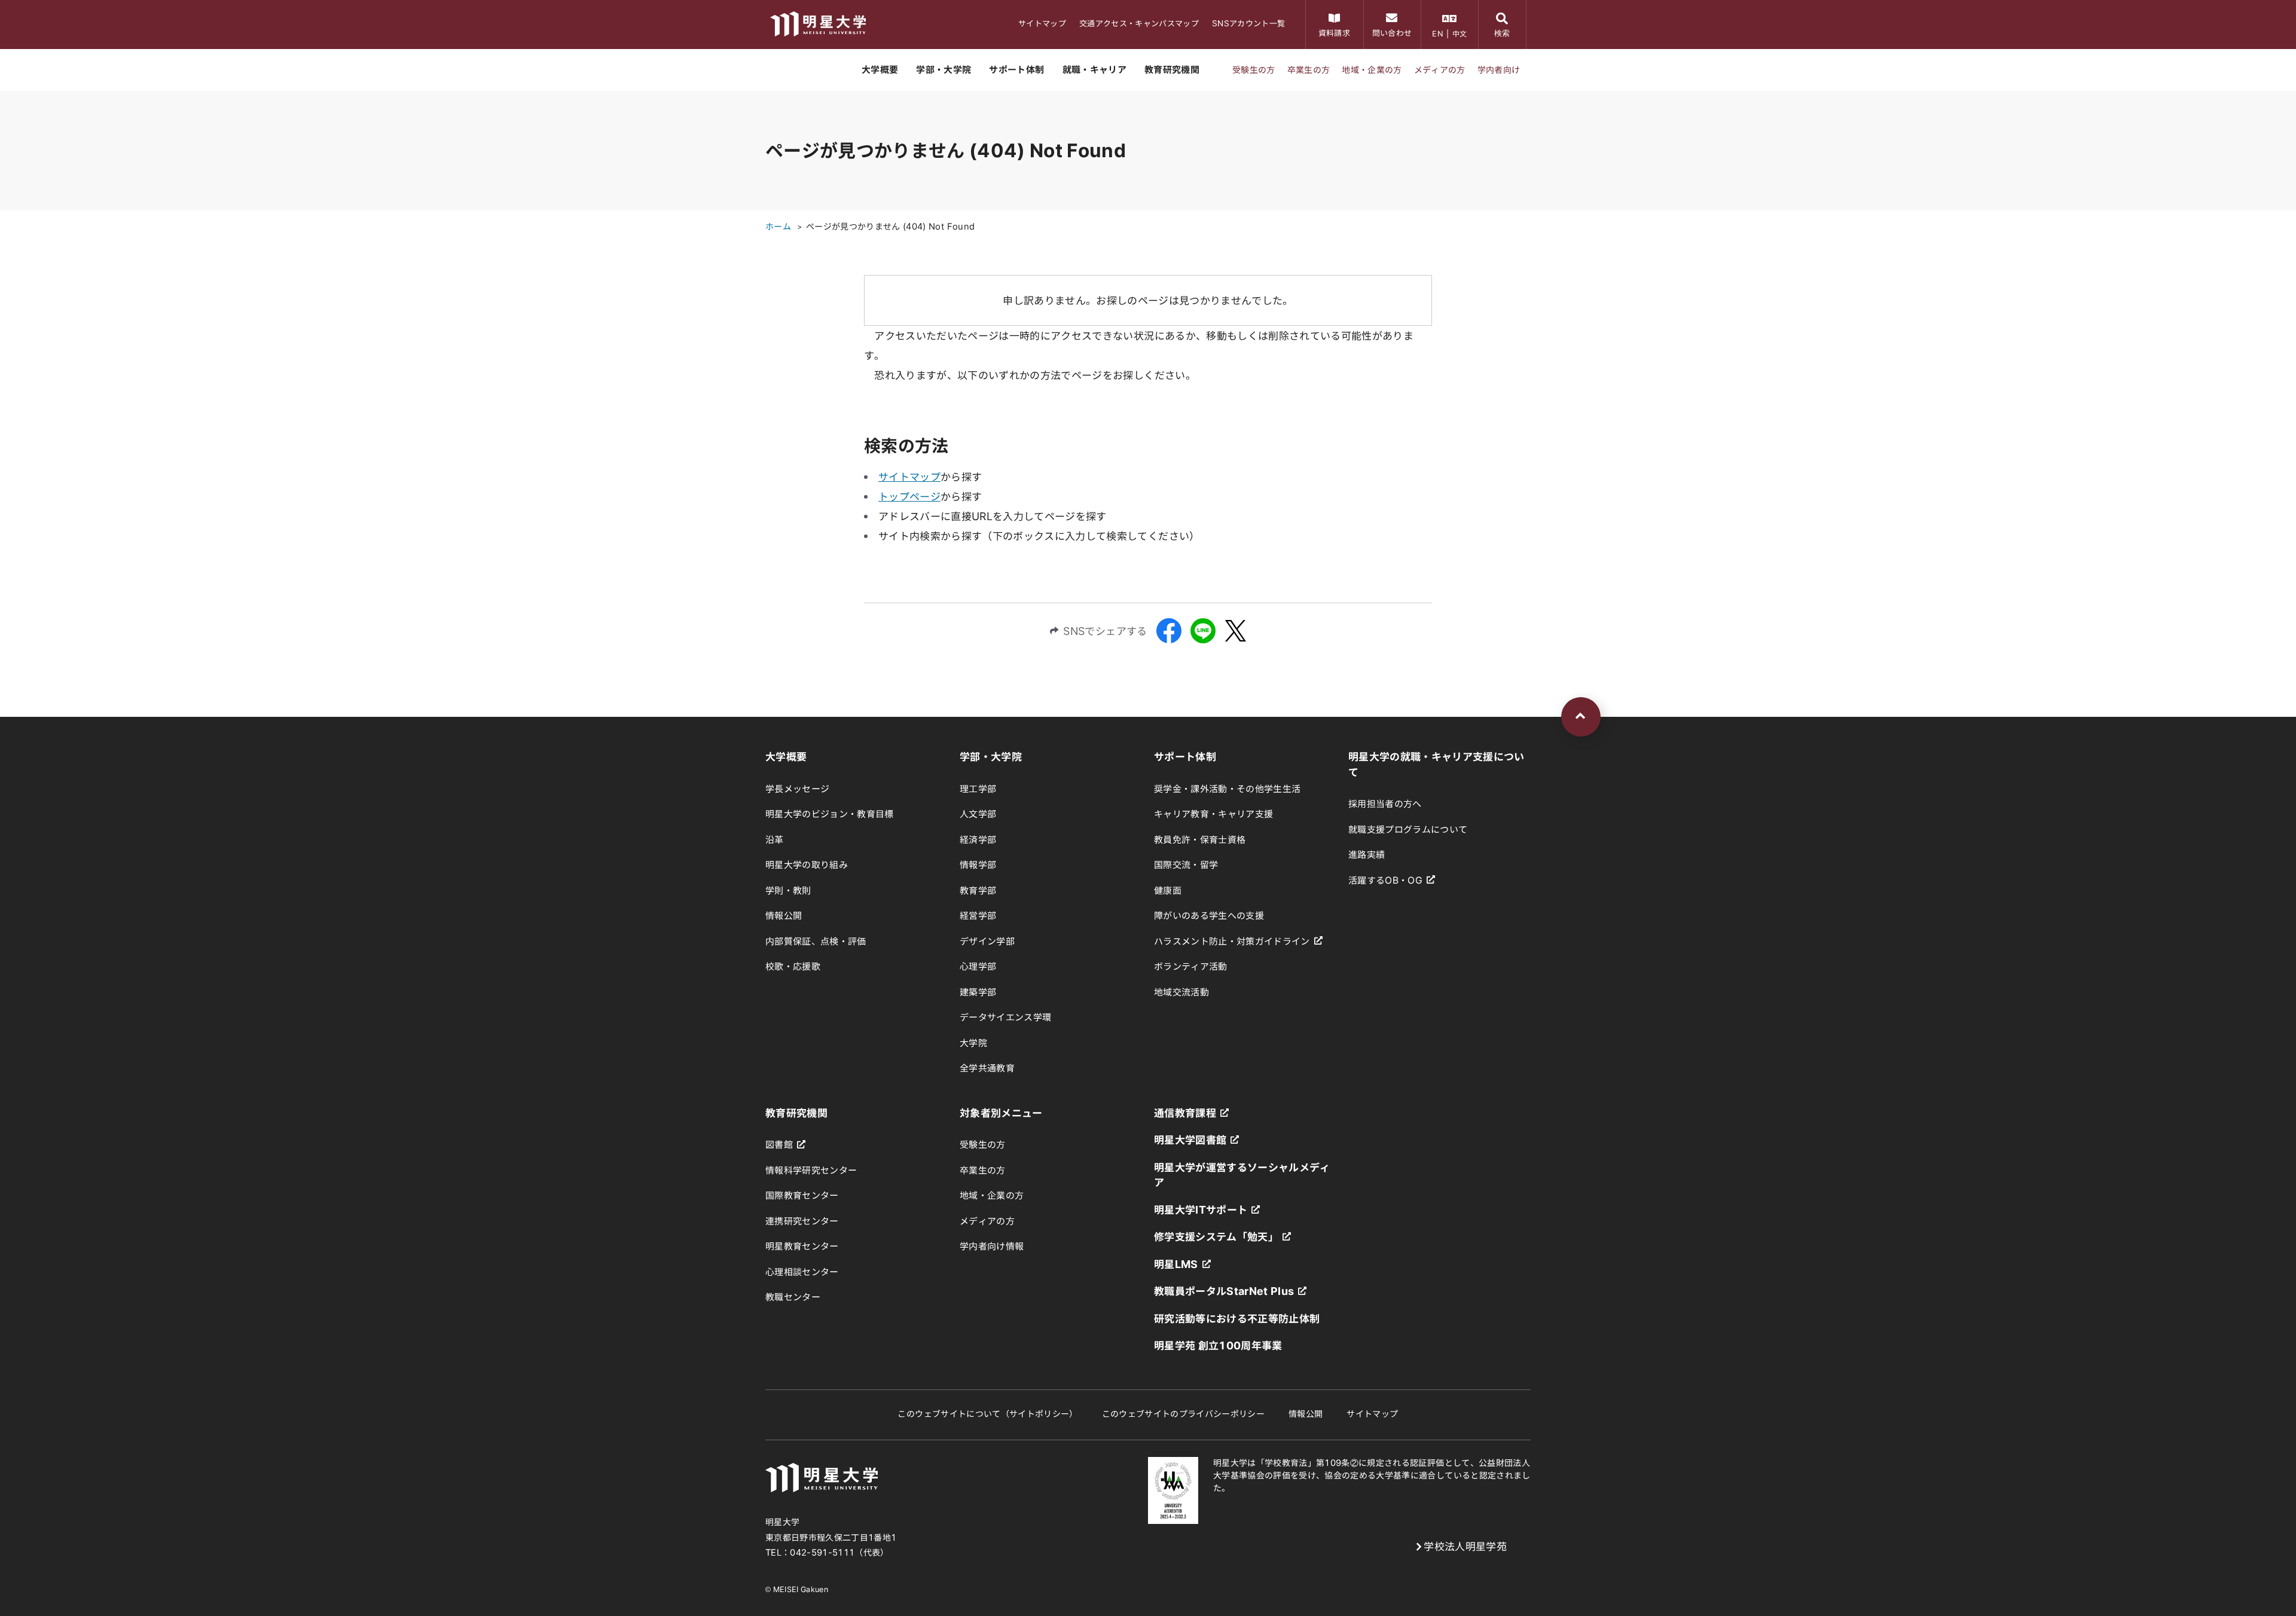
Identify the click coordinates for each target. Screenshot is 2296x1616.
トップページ (909, 497)
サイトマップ (909, 477)
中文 (1460, 33)
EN (1437, 33)
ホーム (778, 227)
